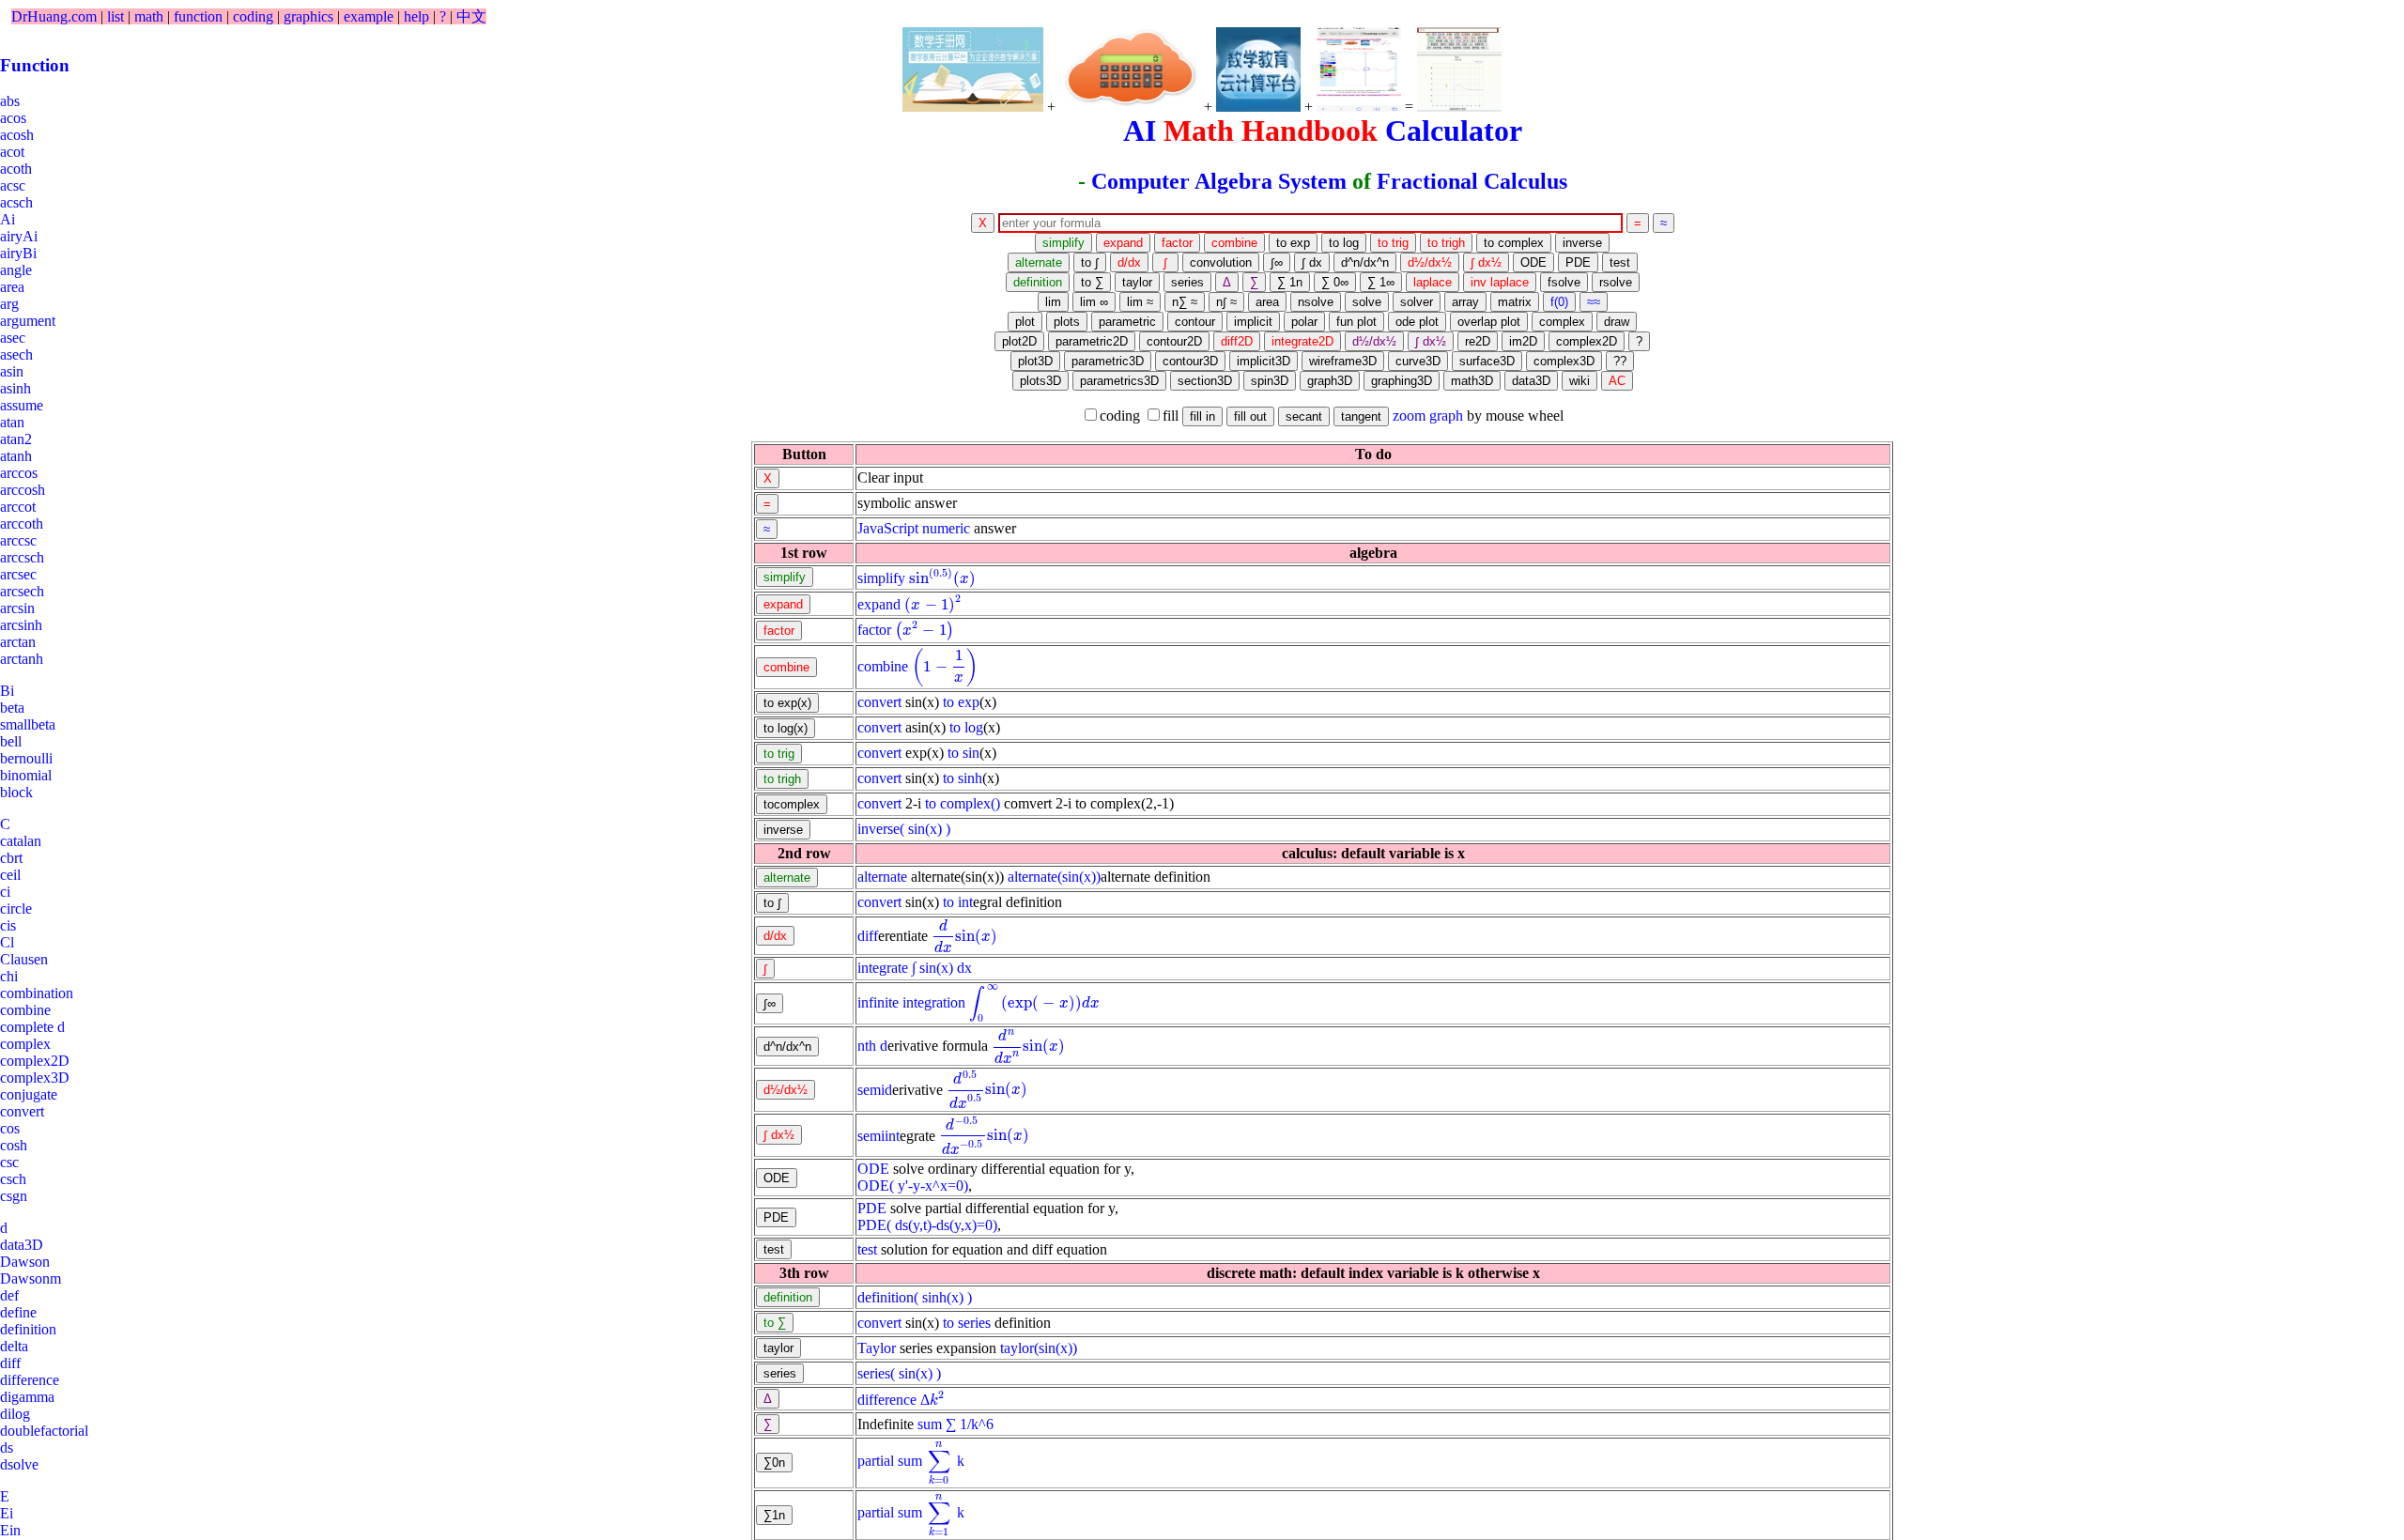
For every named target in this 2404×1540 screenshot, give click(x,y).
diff (868, 936)
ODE (873, 1169)
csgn (14, 1196)
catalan (21, 841)
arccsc (18, 540)
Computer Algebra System (1219, 181)
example (369, 16)
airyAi (19, 236)
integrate (883, 968)
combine (883, 666)
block (16, 792)
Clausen (24, 959)
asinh (15, 388)
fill (1171, 416)
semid (875, 1089)
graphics (308, 16)
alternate (882, 877)
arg (9, 304)
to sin (963, 753)
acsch (16, 202)
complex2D (35, 1061)
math (149, 16)
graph (1446, 416)
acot (12, 152)
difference (887, 1400)
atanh (16, 456)
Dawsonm (31, 1278)
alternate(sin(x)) (1054, 877)
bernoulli (26, 758)
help (416, 16)
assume (22, 405)
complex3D (35, 1078)
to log (966, 727)
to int (958, 902)
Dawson (25, 1262)
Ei (7, 1513)
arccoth (22, 524)
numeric (946, 528)
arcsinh (21, 625)
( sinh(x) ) (943, 1297)
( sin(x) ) (925, 829)
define (18, 1312)
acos (13, 118)
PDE (872, 1208)
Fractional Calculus (1472, 181)
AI (1140, 131)
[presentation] (943, 578)
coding (253, 16)
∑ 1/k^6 (970, 1424)
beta (12, 708)
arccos (19, 473)
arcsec (18, 574)
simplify (881, 578)
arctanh (22, 659)
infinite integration (911, 1002)
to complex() (963, 803)
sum (930, 1424)
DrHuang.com (54, 16)
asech (16, 354)
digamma (27, 1397)
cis (8, 925)
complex (25, 1044)
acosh (17, 135)
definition (886, 1297)
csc (9, 1162)
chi (9, 976)
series (874, 1373)
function (198, 16)
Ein (10, 1530)
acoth (16, 169)
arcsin (17, 608)
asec (13, 338)
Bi (7, 691)
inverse (878, 829)
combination (37, 993)
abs (10, 101)
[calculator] (1130, 69)
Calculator (1454, 131)
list (116, 16)
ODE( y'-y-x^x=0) (913, 1186)
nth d (872, 1046)
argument (28, 321)
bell (11, 741)
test (867, 1249)
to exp (961, 702)
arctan (18, 642)
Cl (7, 942)
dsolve (19, 1464)
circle (16, 909)
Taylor (877, 1348)
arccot (18, 507)
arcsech (22, 591)
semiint (878, 1135)
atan (12, 422)
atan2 (16, 439)
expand (879, 604)
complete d (32, 1027)
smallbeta (28, 724)
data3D (22, 1245)
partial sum (890, 1461)
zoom (1409, 416)
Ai (8, 219)
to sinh (963, 778)
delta (14, 1346)
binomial (26, 775)
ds (7, 1448)
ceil (10, 875)
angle (16, 270)
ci (5, 892)
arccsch (22, 557)
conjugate (29, 1094)
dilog (15, 1414)
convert (879, 702)
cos (10, 1128)
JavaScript (888, 528)
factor (874, 630)
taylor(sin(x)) (1039, 1348)
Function (35, 65)
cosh (14, 1145)
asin (12, 371)
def (9, 1295)
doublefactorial (44, 1431)
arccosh (23, 490)
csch (13, 1179)
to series (967, 1323)
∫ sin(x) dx (942, 968)
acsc (13, 185)
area (12, 287)
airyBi (18, 253)
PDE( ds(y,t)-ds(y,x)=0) (927, 1225)
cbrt (11, 858)
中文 (471, 16)
